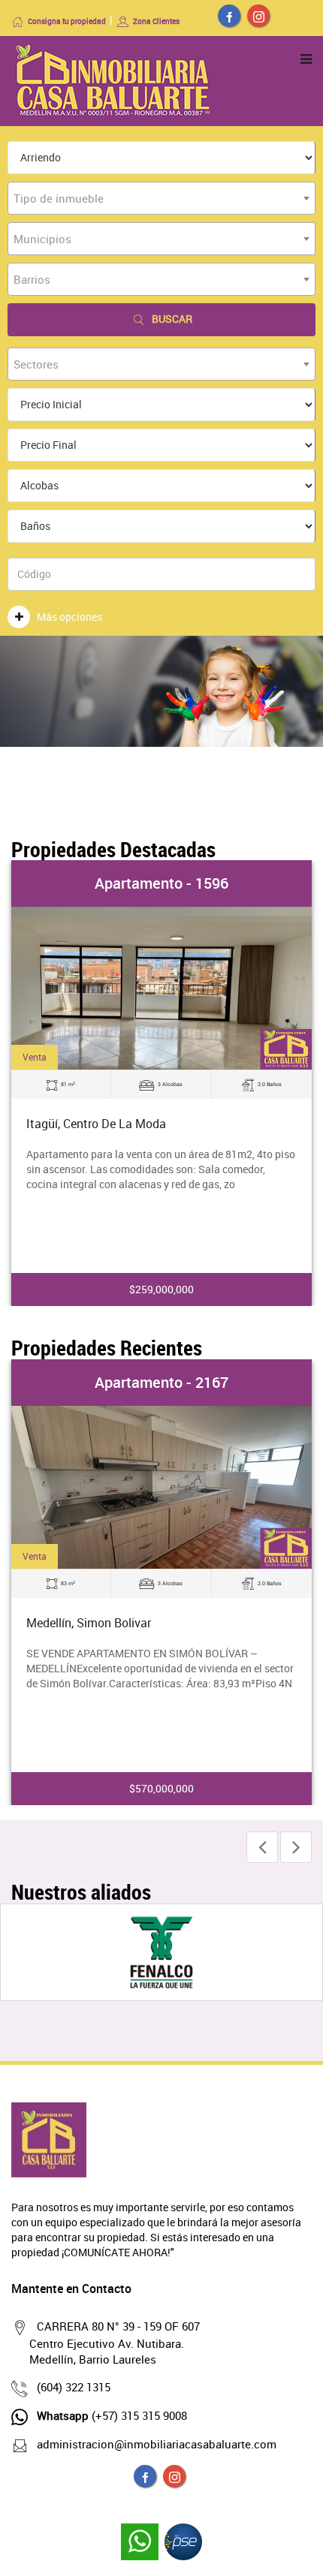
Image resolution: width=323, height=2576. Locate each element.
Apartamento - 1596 (161, 883)
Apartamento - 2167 (161, 1382)
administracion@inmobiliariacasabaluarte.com (157, 2444)
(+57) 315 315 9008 (112, 2415)
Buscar (172, 319)
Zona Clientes (156, 21)
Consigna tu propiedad (67, 21)
